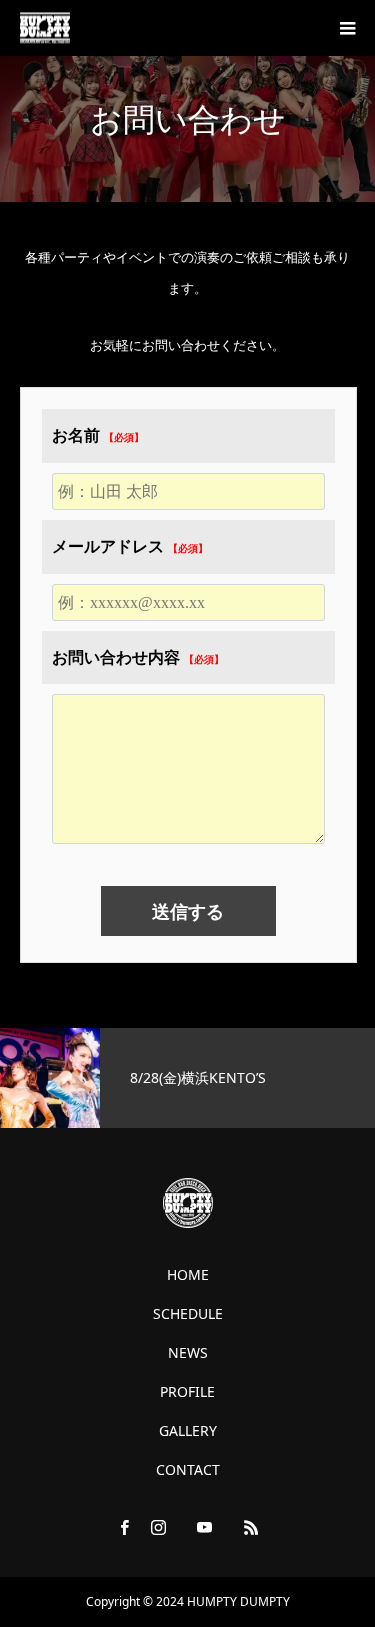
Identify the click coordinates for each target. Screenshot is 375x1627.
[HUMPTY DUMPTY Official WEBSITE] (45, 28)
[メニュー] (347, 28)
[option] (187, 1078)
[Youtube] (204, 1527)
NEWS (188, 1353)
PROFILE (187, 1392)
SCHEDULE (188, 1314)
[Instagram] (158, 1527)
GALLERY (188, 1431)
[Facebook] (124, 1527)
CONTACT (188, 1470)
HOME (188, 1275)
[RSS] (251, 1527)
